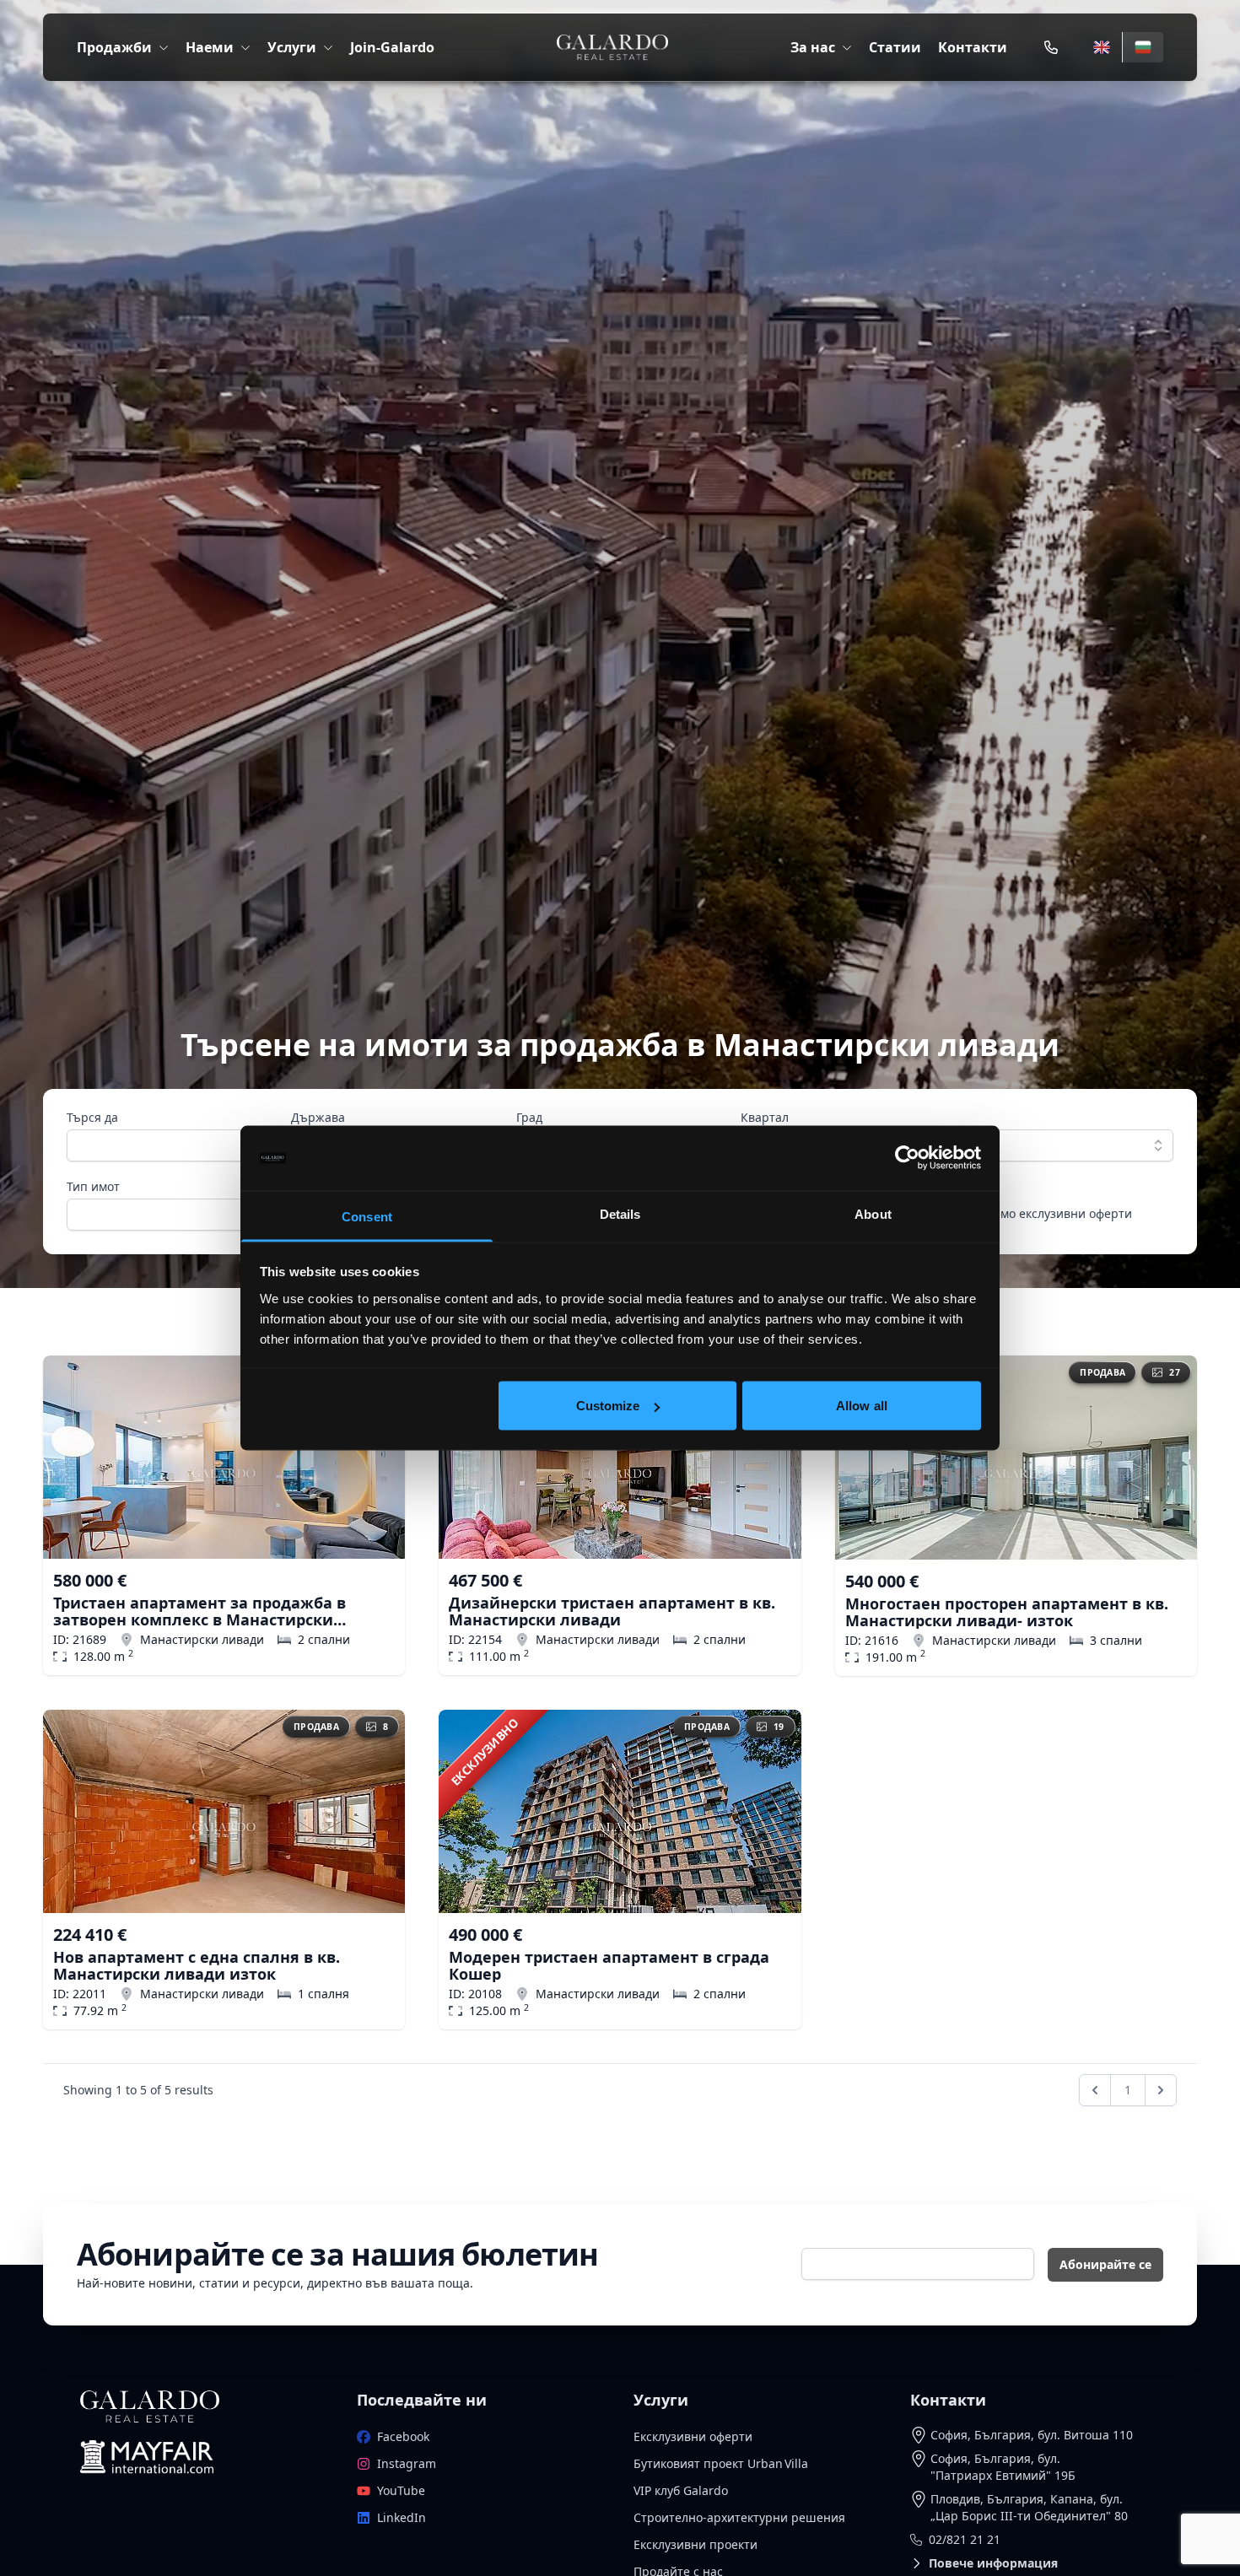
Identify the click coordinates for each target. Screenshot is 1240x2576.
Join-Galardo (392, 47)
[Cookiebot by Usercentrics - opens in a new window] (907, 1158)
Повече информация (993, 2563)
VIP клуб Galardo (681, 2490)
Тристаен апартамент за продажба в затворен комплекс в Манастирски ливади (199, 1611)
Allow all (862, 1406)
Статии (895, 47)
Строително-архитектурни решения (739, 2517)
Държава (318, 1117)
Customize (608, 1406)
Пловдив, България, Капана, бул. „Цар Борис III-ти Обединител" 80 (1029, 2507)
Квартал (765, 1117)
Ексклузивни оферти (693, 2436)
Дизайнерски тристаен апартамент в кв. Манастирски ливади (612, 1611)
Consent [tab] (367, 1216)
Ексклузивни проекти (695, 2544)
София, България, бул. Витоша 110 (1032, 2435)
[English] (1102, 47)
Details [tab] (620, 1213)
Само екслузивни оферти (1059, 1213)
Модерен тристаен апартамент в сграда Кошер (609, 1965)
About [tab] (873, 1213)
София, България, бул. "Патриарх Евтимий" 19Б (1003, 2467)
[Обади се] (1051, 47)
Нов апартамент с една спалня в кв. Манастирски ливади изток (197, 1965)
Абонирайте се (1105, 2264)
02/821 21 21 (965, 2539)
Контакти (973, 47)
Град (529, 1117)
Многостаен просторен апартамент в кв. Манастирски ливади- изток (1007, 1612)
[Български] (1143, 47)
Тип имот (93, 1186)
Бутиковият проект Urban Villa (721, 2463)
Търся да (92, 1117)
